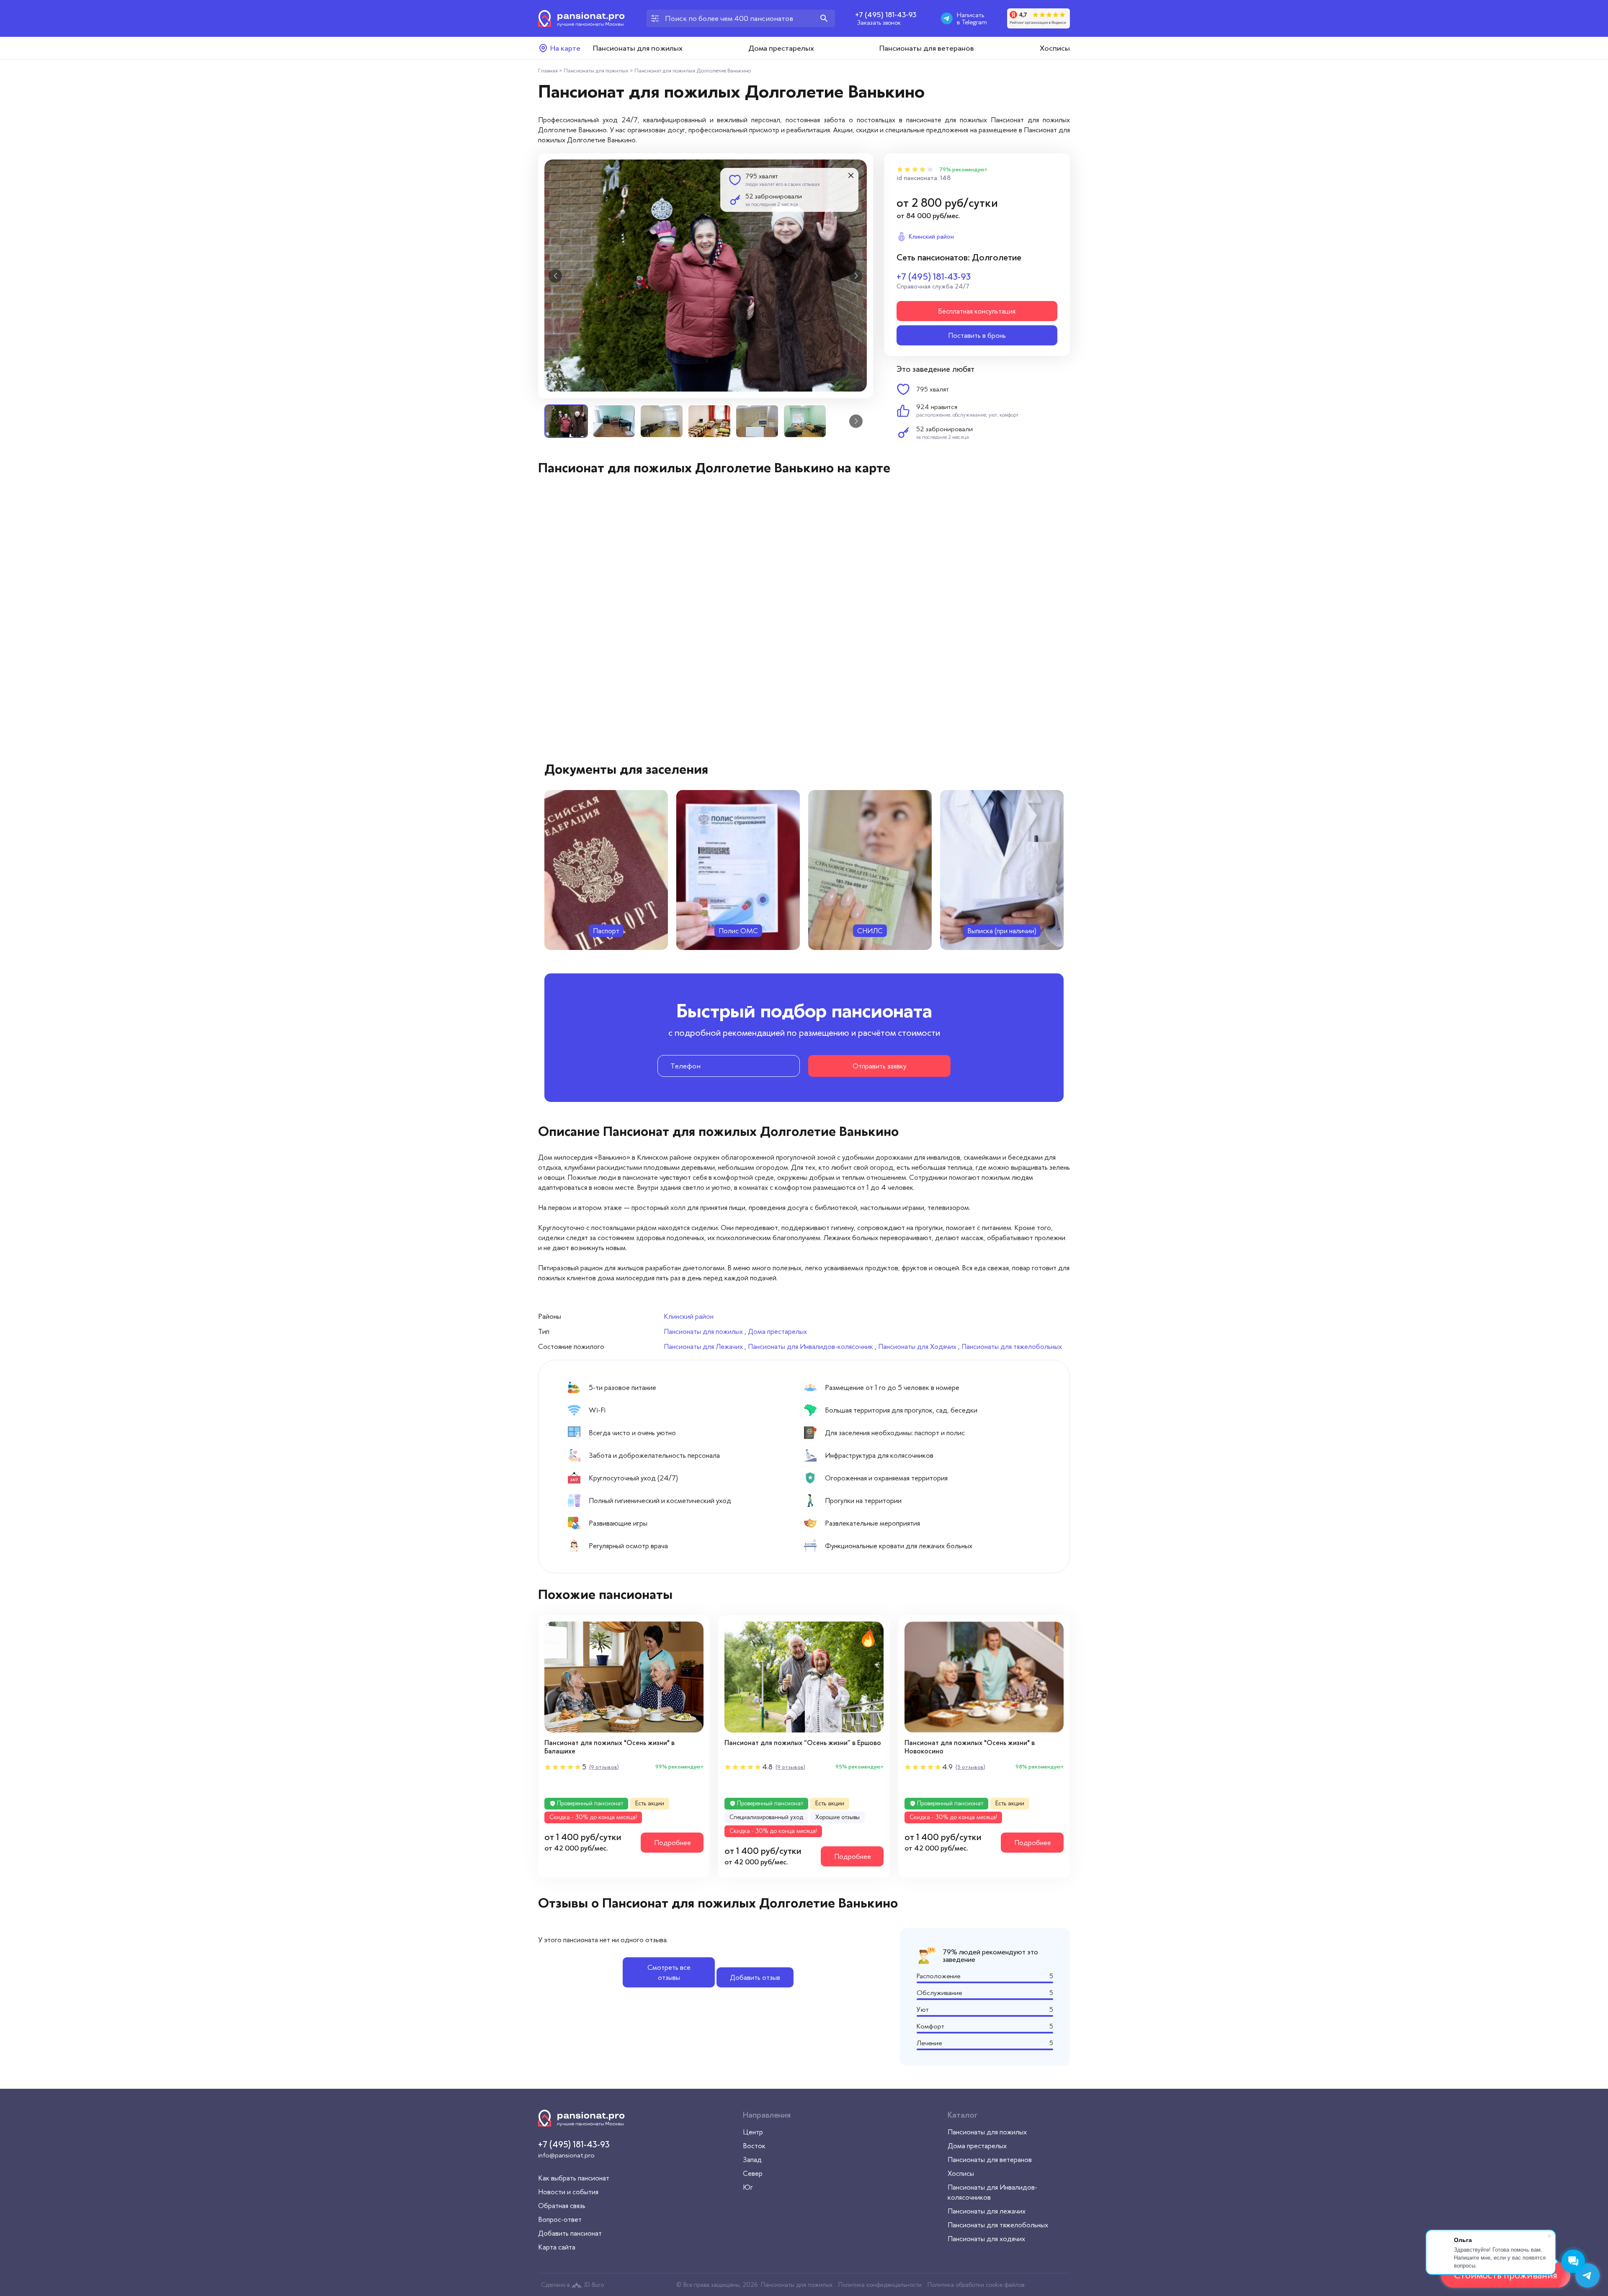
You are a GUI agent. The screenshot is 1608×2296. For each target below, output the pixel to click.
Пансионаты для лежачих (987, 2211)
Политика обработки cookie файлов (976, 2285)
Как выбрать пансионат (574, 2178)
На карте (565, 48)
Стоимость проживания (1506, 2275)
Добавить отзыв (755, 1977)
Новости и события (568, 2192)
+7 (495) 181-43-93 (886, 15)
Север (753, 2173)
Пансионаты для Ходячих (917, 1346)
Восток (754, 2146)
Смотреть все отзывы (669, 1972)
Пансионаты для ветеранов (927, 48)
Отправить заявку (879, 1066)
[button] (555, 276)
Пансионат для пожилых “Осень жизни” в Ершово (803, 1743)
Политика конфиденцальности (880, 2285)
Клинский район (689, 1316)
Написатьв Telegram (972, 18)
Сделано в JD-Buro (572, 2285)
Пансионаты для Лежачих (703, 1346)
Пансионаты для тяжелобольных (1012, 1346)
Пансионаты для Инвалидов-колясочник (810, 1346)
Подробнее (673, 1843)
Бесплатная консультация (977, 311)
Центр (753, 2132)
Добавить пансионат (570, 2233)
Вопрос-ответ (560, 2219)
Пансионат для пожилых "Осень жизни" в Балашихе (609, 1747)
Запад (752, 2160)
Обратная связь (562, 2206)
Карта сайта (557, 2247)
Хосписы (1055, 48)
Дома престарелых (781, 48)
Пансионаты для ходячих (986, 2239)
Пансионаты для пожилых (638, 48)
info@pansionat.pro (566, 2155)
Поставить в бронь (977, 335)
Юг (748, 2187)
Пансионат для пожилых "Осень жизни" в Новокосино (970, 1747)
